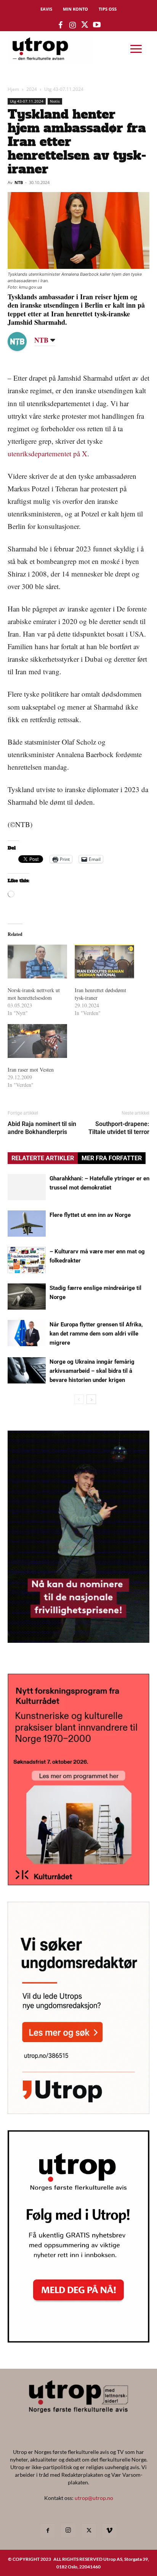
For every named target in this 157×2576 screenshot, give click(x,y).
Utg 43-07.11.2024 (64, 89)
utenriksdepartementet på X (47, 453)
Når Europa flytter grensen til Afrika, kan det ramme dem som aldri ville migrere (96, 1334)
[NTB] (23, 341)
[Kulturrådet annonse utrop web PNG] (78, 1883)
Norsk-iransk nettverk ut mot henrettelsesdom (34, 994)
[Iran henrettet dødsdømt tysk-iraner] (104, 962)
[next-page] (91, 1399)
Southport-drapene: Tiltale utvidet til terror (119, 1128)
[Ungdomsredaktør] (78, 2111)
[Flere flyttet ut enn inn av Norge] (27, 1224)
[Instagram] (68, 2530)
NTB (19, 182)
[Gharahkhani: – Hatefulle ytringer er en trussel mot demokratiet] (27, 1187)
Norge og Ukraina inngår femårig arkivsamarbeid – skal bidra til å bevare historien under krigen (92, 1371)
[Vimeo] (109, 2531)
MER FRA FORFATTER (112, 1158)
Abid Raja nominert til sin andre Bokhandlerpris (42, 1128)
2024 (32, 89)
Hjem (13, 89)
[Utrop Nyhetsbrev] (78, 2340)
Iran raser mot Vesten (31, 1070)
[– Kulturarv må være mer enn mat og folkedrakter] (27, 1260)
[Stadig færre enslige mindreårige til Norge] (27, 1297)
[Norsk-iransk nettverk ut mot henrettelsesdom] (37, 962)
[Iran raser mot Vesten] (37, 1041)
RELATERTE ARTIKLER (43, 1158)
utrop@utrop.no (94, 2498)
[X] (89, 2531)
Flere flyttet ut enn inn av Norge (90, 1215)
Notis (55, 101)
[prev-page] (79, 1399)
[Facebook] (48, 2531)
